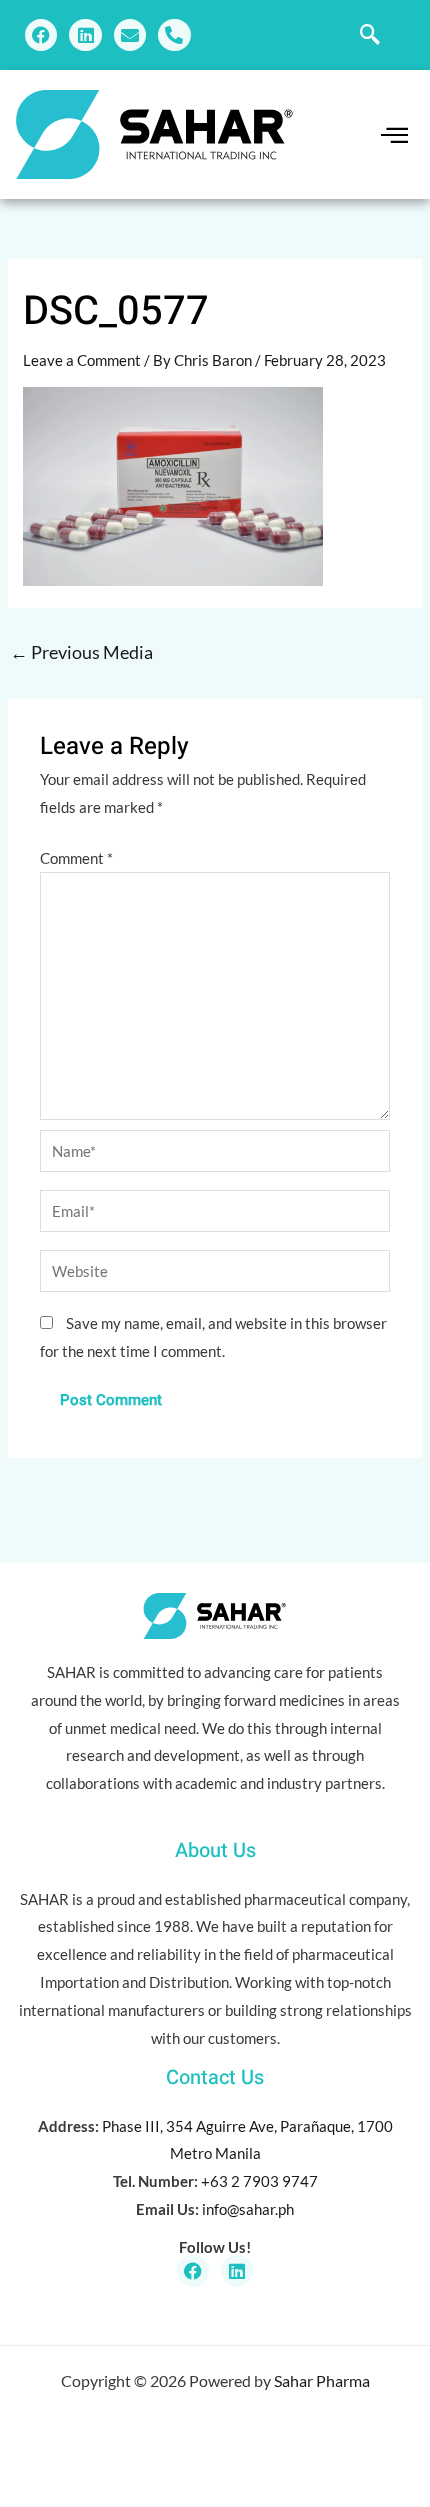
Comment (76, 858)
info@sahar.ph (248, 2209)
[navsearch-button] (370, 35)
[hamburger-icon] (390, 135)
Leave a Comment (82, 360)
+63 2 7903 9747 (259, 2181)
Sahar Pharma (322, 2380)
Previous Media (81, 652)
